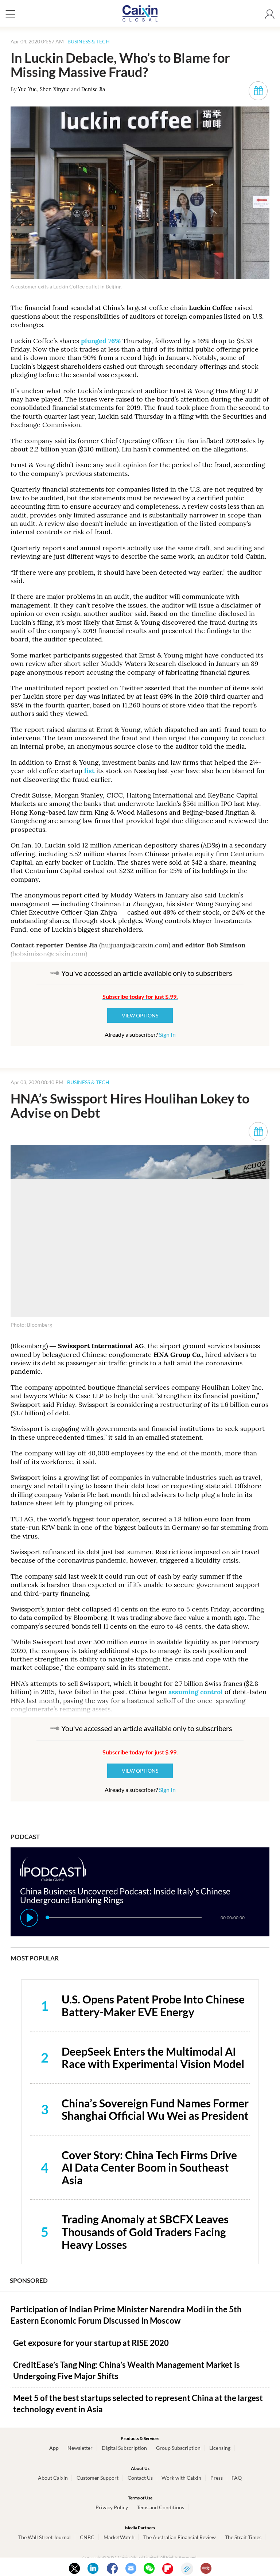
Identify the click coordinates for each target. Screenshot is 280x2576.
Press (217, 2478)
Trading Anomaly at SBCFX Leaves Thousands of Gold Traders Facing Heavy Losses (145, 2232)
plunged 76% (101, 341)
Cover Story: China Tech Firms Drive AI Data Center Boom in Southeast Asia (149, 2167)
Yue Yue (27, 89)
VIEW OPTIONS (140, 1015)
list (89, 771)
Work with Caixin (181, 2478)
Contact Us (140, 2478)
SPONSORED (29, 2280)
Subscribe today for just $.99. (140, 996)
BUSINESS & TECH (89, 41)
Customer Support (98, 2478)
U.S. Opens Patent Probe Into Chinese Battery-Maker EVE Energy (153, 2005)
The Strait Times (243, 2537)
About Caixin (53, 2478)
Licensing (220, 2448)
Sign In (167, 1034)
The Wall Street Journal (44, 2537)
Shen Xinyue (55, 89)
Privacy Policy (112, 2507)
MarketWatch (119, 2537)
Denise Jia (93, 89)
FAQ (237, 2478)
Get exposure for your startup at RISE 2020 (91, 2343)
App (54, 2448)
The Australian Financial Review (180, 2537)
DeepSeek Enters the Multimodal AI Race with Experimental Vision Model (153, 2058)
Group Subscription (178, 2448)
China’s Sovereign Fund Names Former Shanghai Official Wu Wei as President (155, 2109)
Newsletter (80, 2448)
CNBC (87, 2537)
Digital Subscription (124, 2448)
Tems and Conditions (161, 2507)
